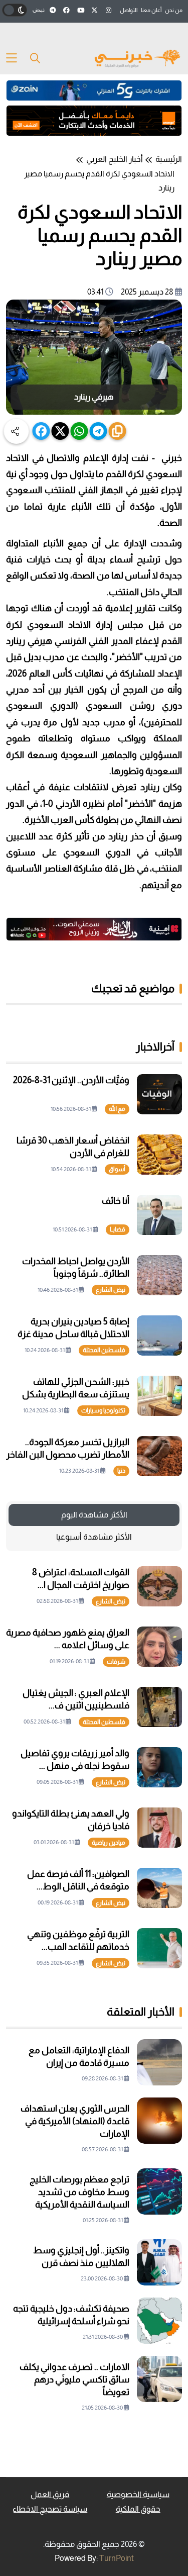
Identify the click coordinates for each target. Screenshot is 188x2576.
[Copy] (118, 431)
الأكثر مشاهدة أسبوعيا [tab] (94, 1537)
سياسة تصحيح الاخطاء (50, 2509)
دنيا (121, 1471)
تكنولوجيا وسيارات (103, 1410)
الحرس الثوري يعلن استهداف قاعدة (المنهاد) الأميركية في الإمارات (75, 2121)
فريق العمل (50, 2494)
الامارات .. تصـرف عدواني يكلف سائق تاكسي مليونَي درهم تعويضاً (74, 2379)
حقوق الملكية (138, 2509)
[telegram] (99, 431)
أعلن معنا (151, 10)
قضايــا (118, 1229)
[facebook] (41, 431)
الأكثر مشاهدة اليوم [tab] (94, 1515)
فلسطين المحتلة (104, 1350)
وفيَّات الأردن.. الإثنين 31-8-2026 (71, 1080)
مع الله (117, 1109)
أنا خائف (116, 1201)
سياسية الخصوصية (138, 2494)
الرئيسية (169, 159)
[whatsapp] (79, 431)
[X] (60, 431)
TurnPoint (117, 2558)
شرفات (116, 1662)
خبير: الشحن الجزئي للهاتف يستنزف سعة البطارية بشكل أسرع (76, 1394)
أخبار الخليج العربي (115, 159)
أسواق (117, 1169)
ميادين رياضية (109, 1843)
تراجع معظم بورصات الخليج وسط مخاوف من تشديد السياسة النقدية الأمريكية (79, 2192)
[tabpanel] (94, 1767)
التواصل (129, 10)
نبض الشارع (111, 1290)
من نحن (174, 10)
